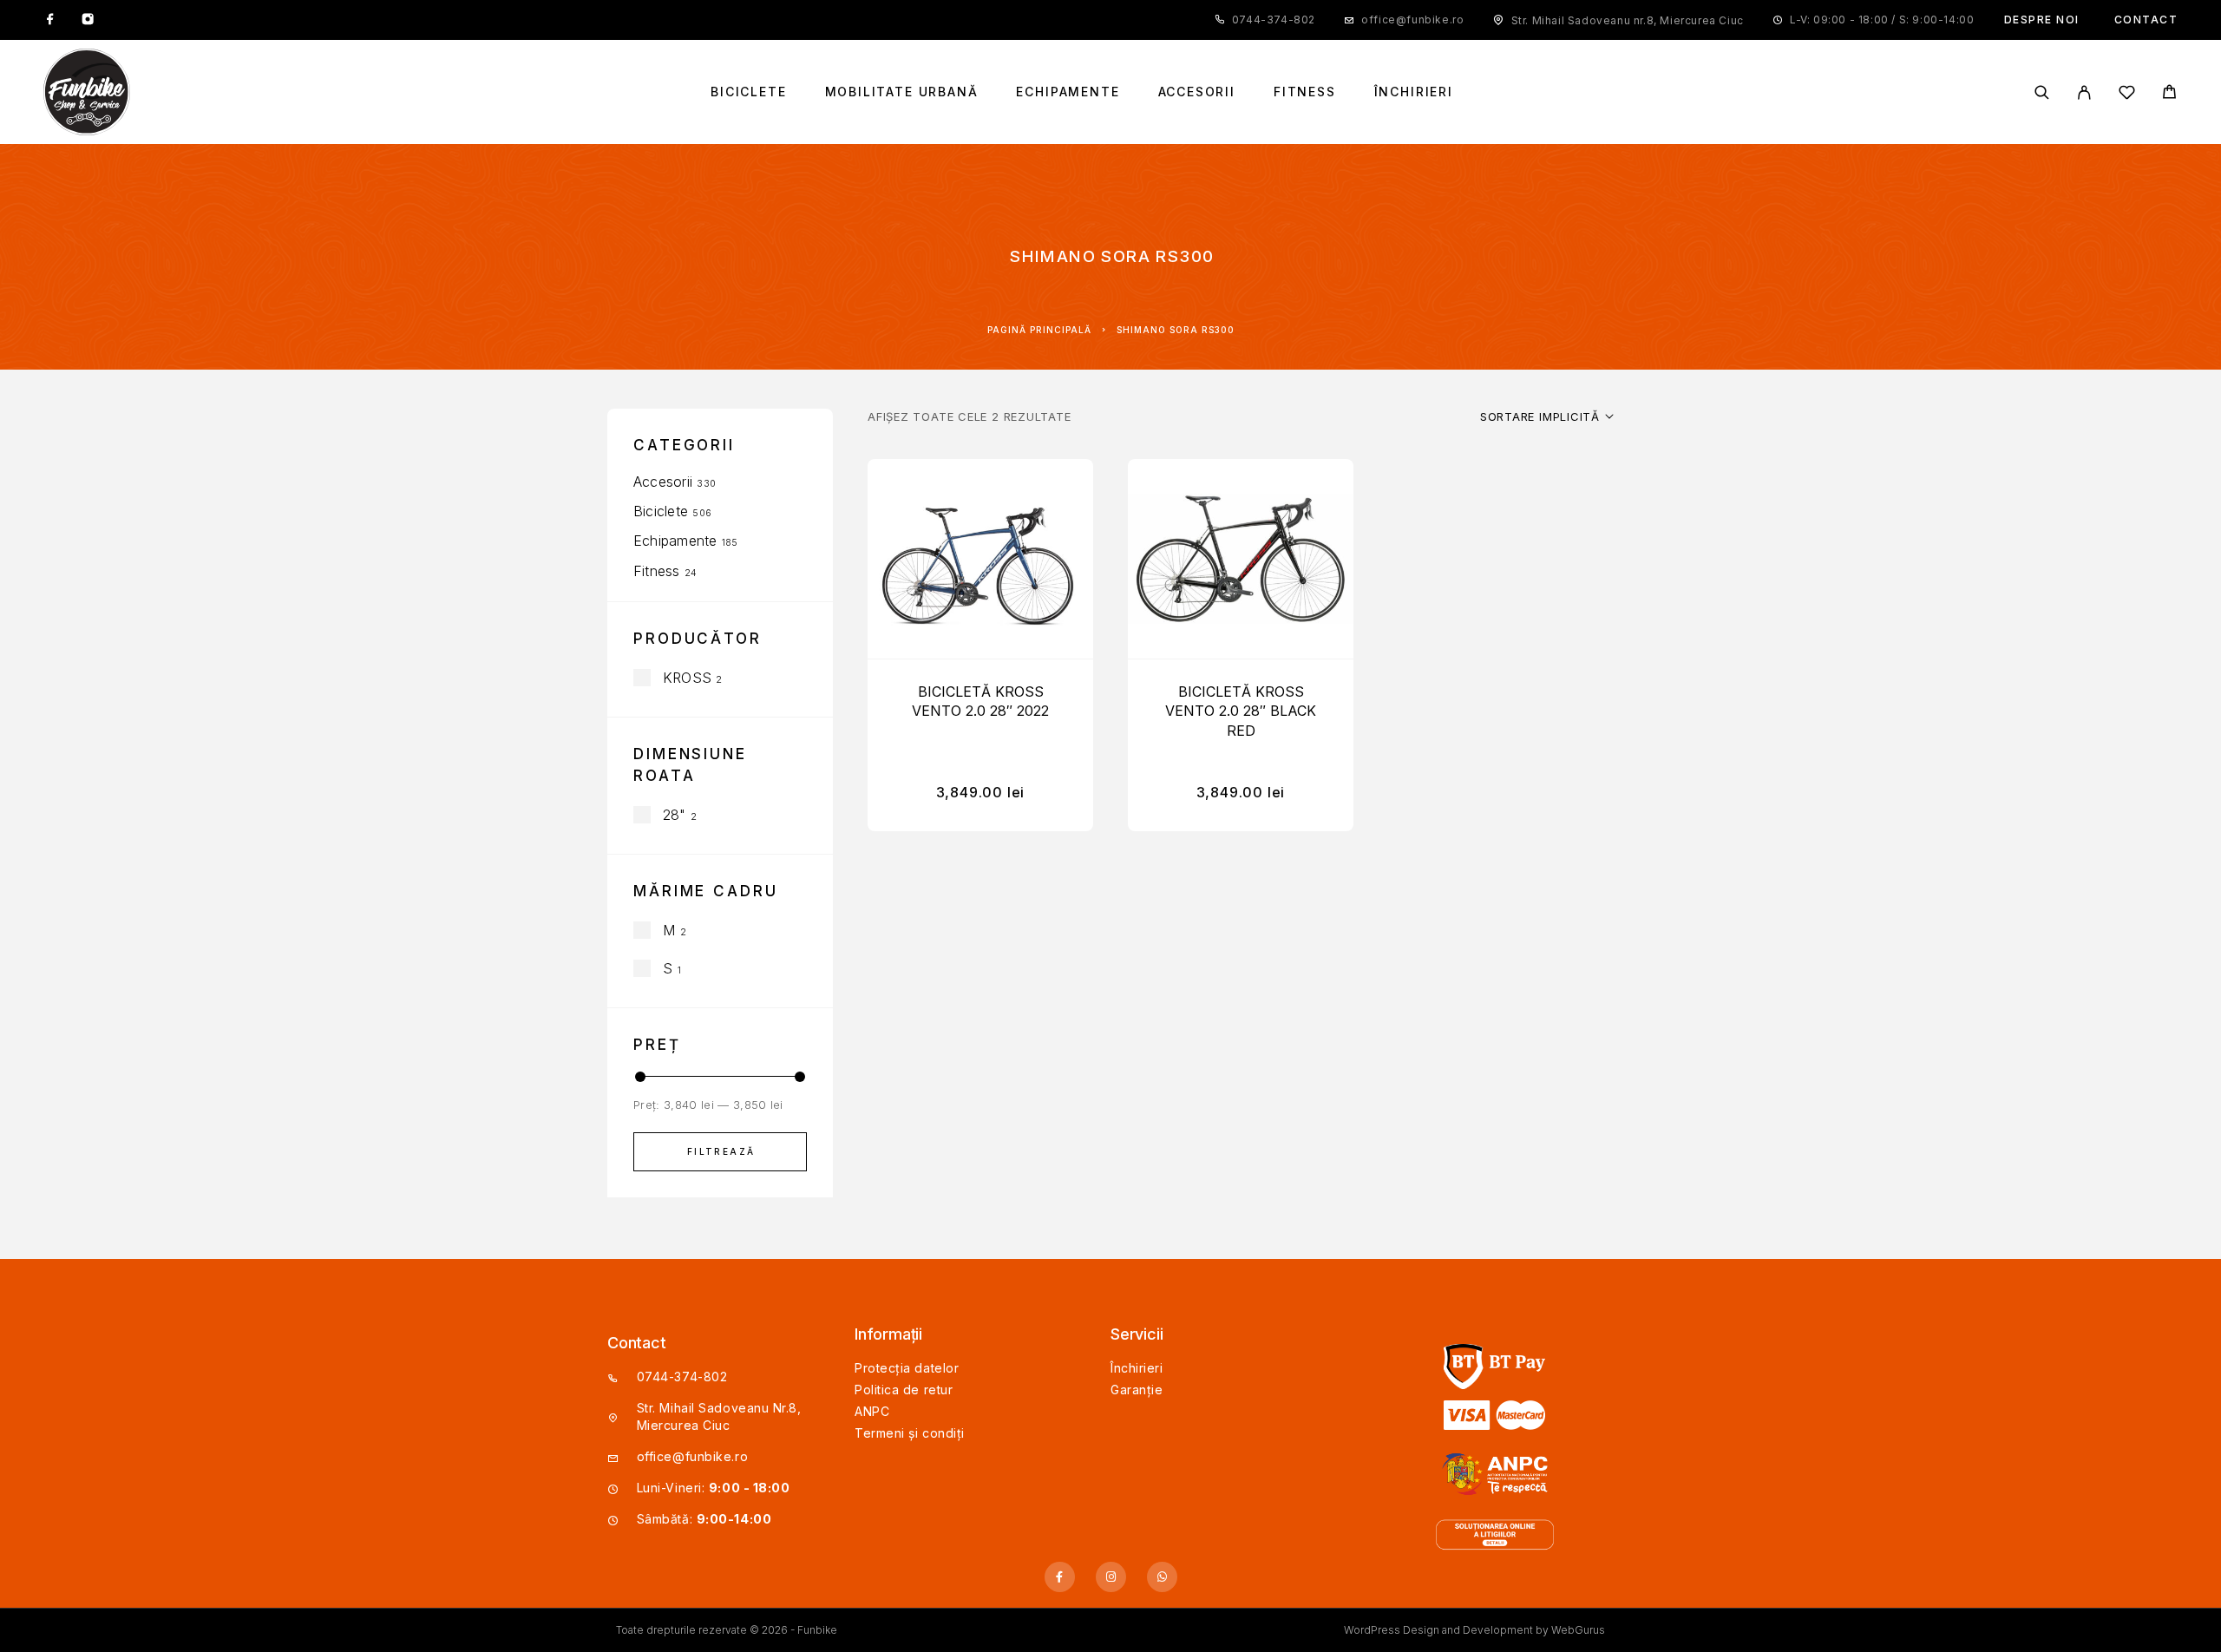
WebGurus (1578, 1630)
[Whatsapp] (1162, 1577)
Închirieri (1414, 92)
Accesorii (1197, 92)
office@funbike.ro (1412, 20)
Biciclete (748, 92)
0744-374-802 (1274, 20)
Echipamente (1068, 92)
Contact (2146, 20)
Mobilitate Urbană (902, 92)
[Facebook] (50, 20)
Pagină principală (1039, 330)
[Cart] (2169, 94)
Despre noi (2042, 20)
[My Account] (2084, 92)
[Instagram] (88, 20)
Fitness (1305, 92)
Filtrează (721, 1151)
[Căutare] (2042, 92)
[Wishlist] (2127, 95)
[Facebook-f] (1060, 1577)
